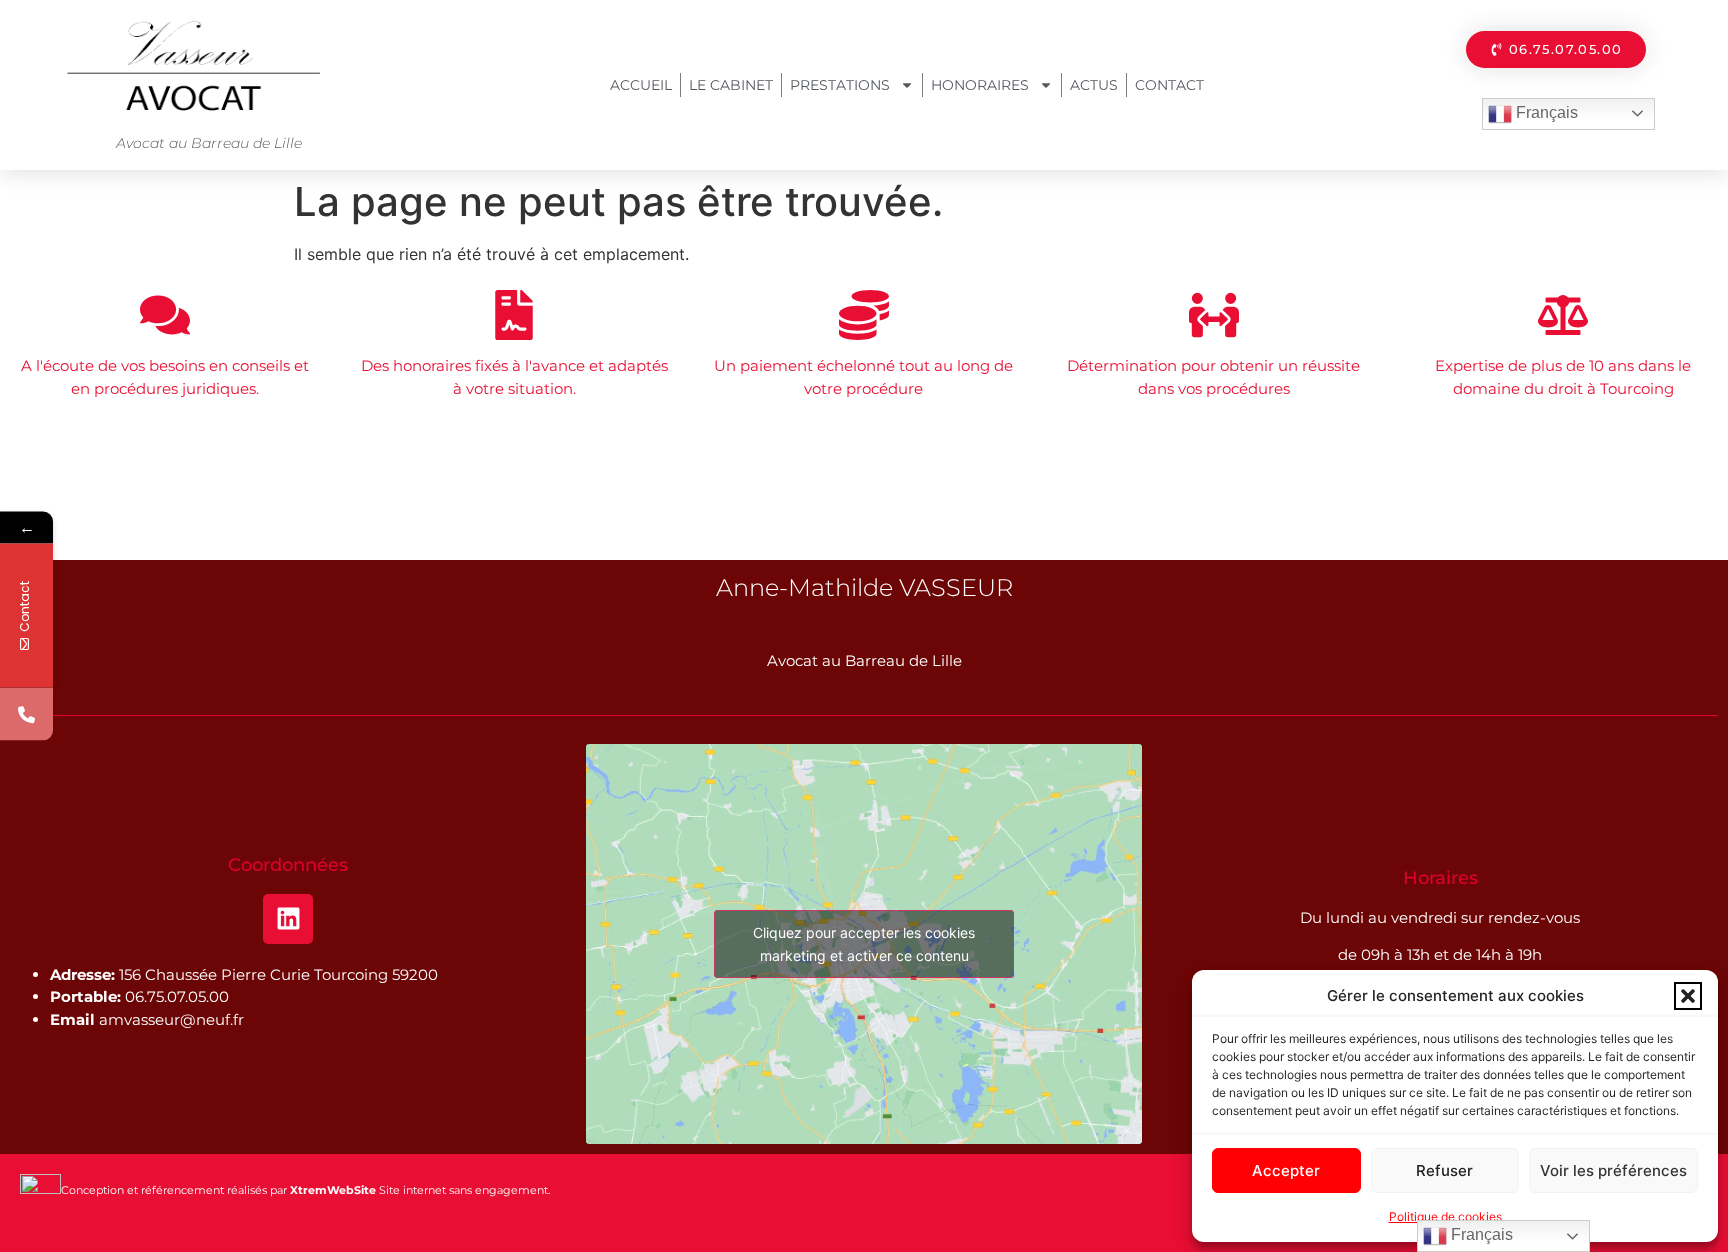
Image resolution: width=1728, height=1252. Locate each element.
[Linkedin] (288, 919)
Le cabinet (731, 85)
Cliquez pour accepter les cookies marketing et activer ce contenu (864, 944)
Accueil (641, 85)
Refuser (1444, 1170)
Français (1545, 112)
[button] (1688, 996)
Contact (1169, 85)
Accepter (1286, 1170)
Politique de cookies (1445, 1216)
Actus (1094, 85)
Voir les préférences (1613, 1170)
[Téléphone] (26, 714)
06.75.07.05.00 (177, 996)
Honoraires (980, 85)
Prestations (840, 85)
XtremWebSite (333, 1190)
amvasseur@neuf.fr (171, 1019)
